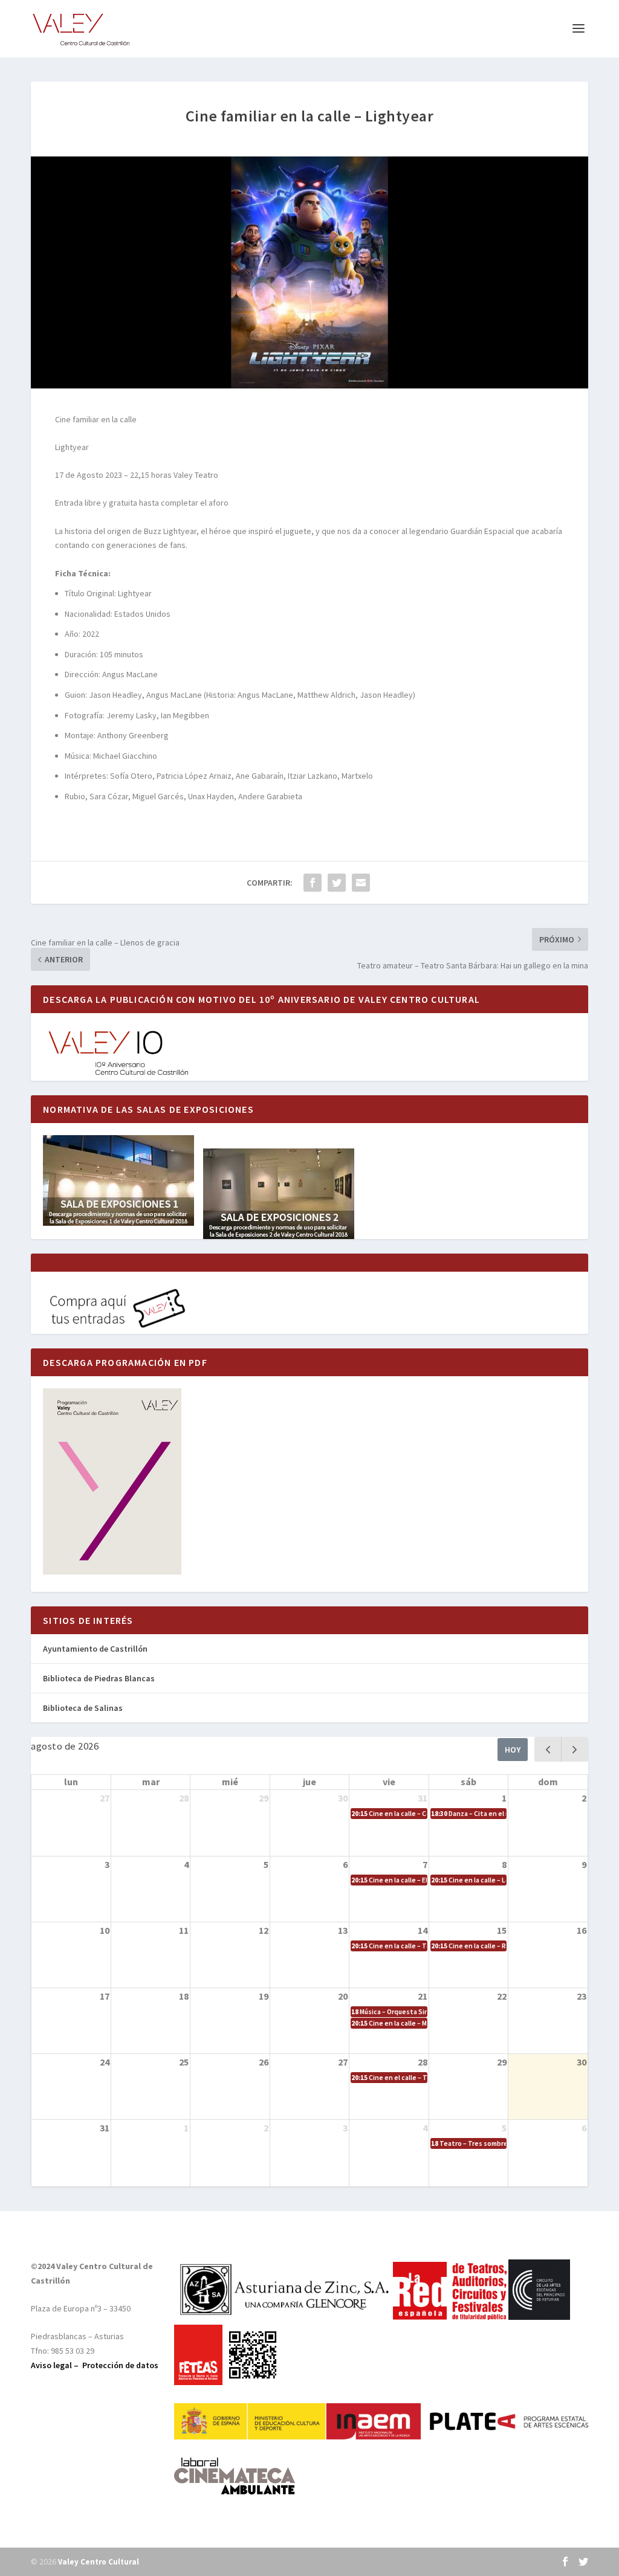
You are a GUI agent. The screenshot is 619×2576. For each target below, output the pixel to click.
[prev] (548, 1749)
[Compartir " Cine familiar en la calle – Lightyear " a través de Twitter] (337, 883)
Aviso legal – (57, 2365)
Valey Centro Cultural (99, 2562)
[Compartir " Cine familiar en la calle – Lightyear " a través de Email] (361, 883)
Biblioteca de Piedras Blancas (99, 1678)
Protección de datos (120, 2365)
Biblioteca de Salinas (83, 1708)
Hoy (513, 1750)
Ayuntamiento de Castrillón (95, 1649)
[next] (575, 1749)
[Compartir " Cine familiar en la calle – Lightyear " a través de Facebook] (313, 883)
